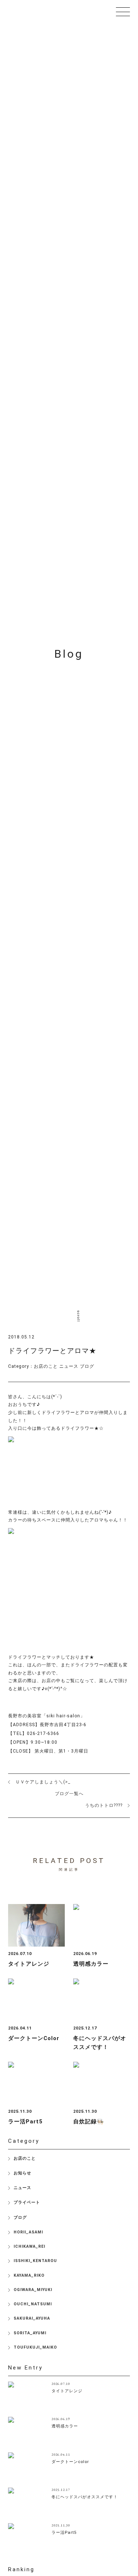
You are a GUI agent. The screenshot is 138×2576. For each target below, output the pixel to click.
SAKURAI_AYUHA (32, 2318)
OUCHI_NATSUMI (33, 2304)
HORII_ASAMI (28, 2232)
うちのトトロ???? (104, 1805)
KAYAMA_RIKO (29, 2275)
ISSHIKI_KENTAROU (35, 2261)
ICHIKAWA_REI (29, 2246)
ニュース (69, 1366)
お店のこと (46, 1366)
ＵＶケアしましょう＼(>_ (43, 1782)
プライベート (27, 2202)
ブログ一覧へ (69, 1794)
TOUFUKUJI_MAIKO (35, 2347)
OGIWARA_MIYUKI (33, 2290)
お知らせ (22, 2173)
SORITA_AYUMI (30, 2333)
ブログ (87, 1366)
